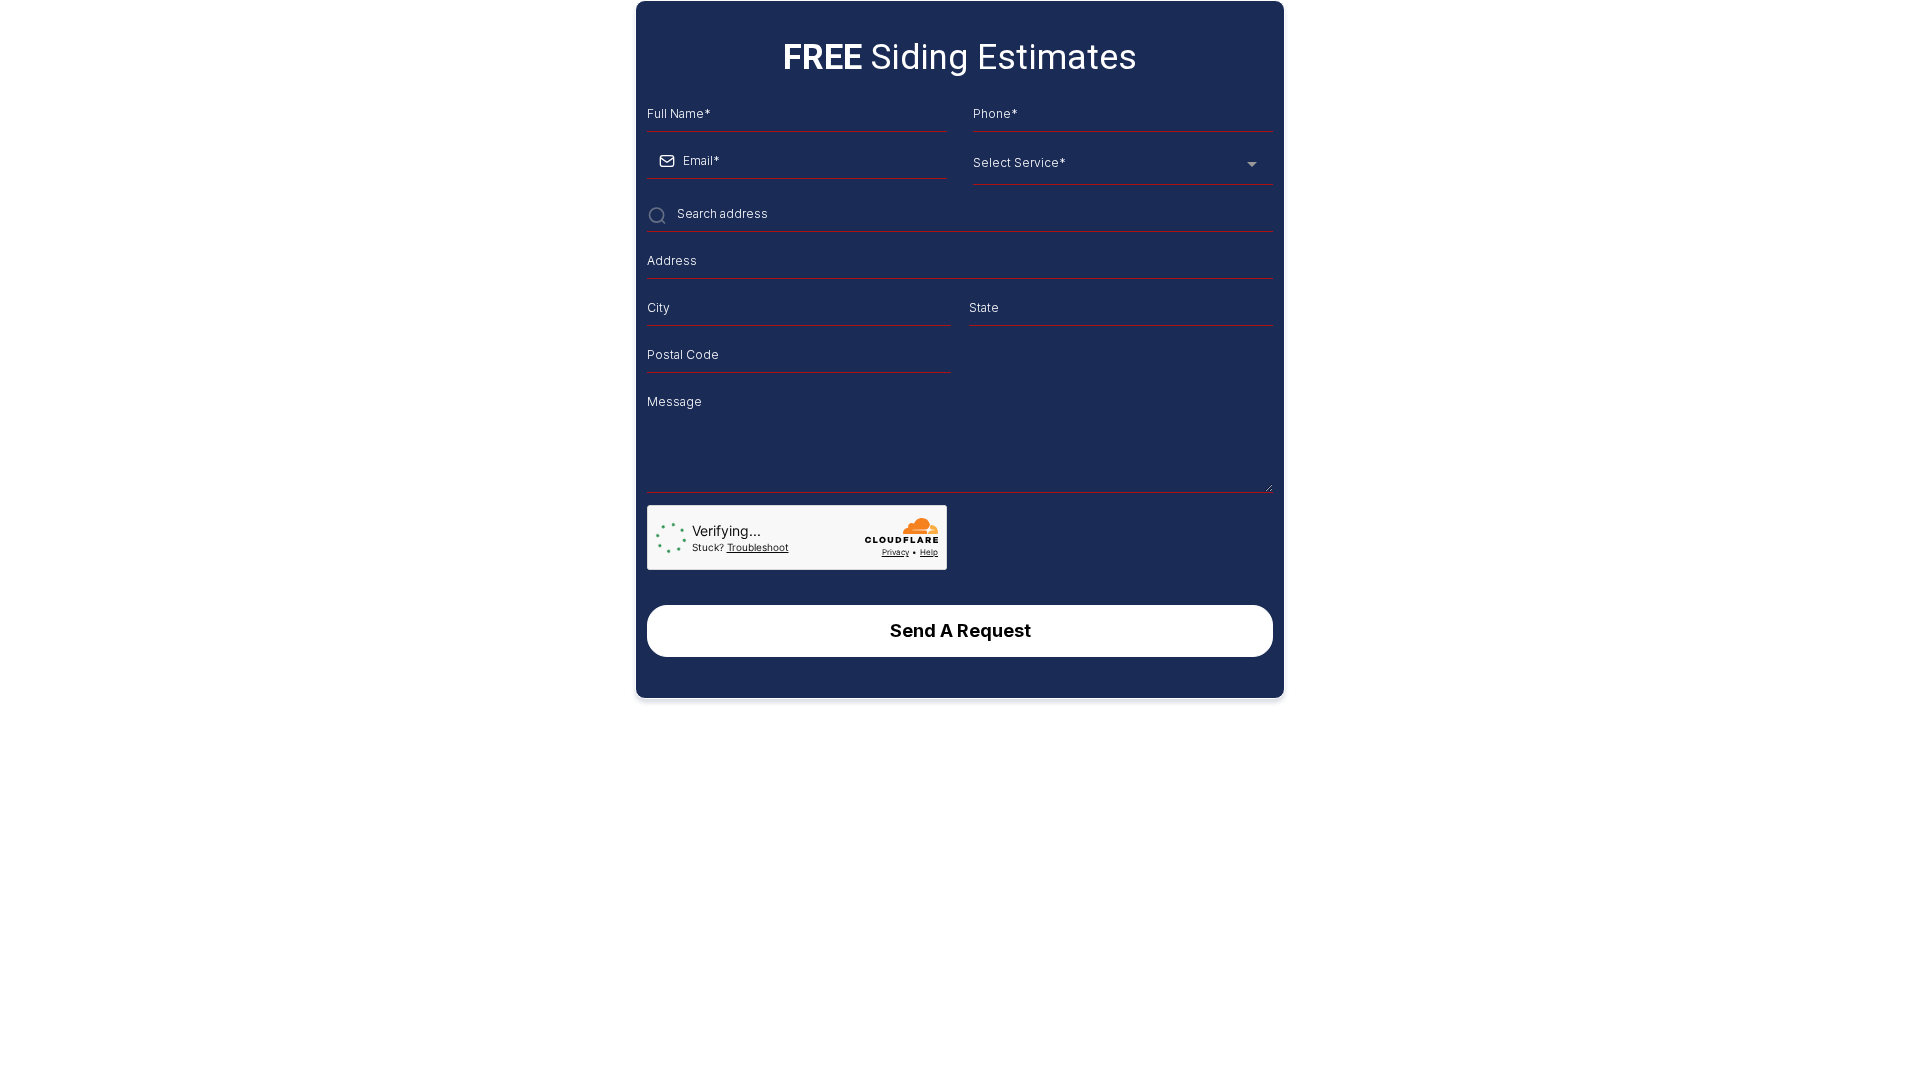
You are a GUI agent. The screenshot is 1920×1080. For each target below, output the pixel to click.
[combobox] (1123, 164)
